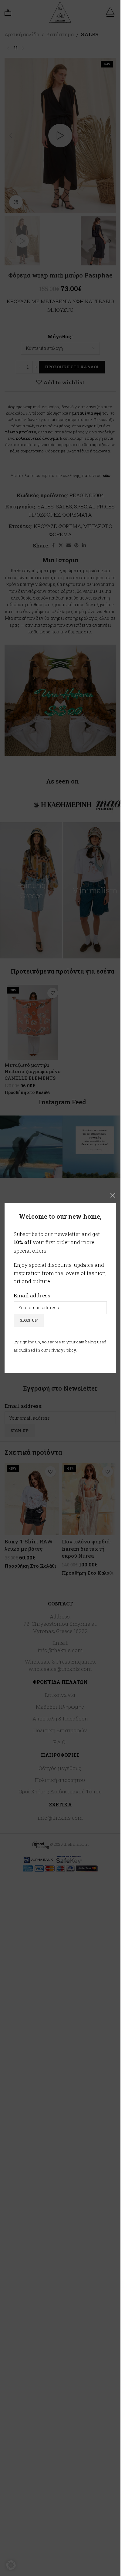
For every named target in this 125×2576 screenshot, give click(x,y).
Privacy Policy (62, 1350)
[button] (11, 2565)
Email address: (32, 1295)
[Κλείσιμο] (113, 1195)
